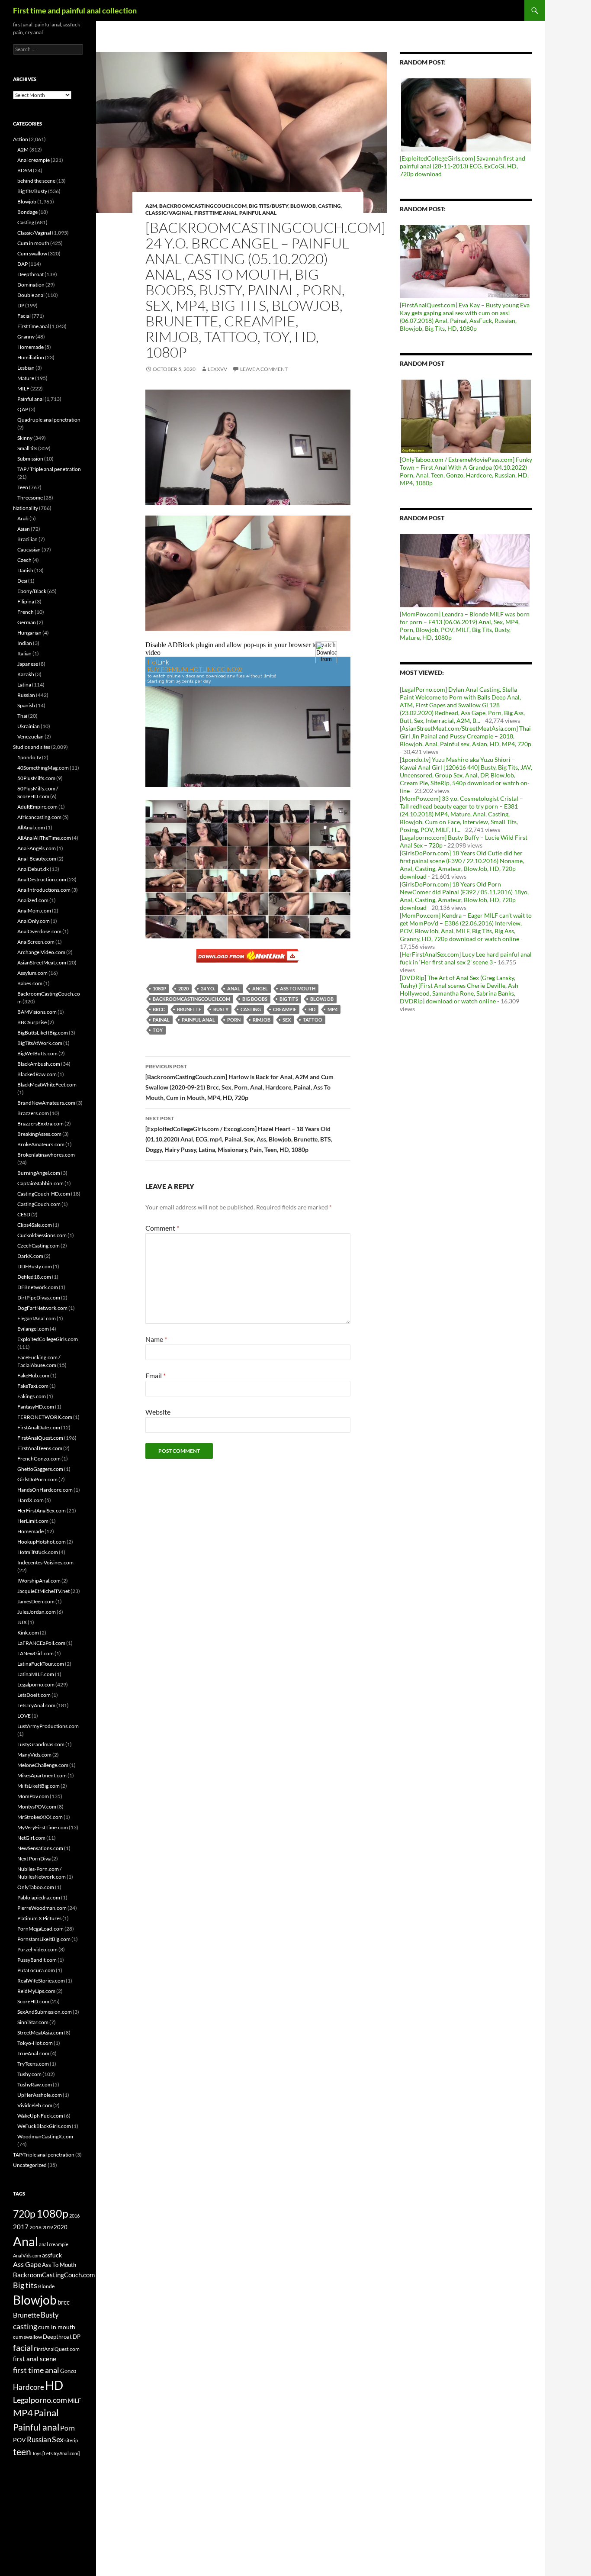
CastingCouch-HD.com (44, 1194)
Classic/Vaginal (169, 213)
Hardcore (29, 2387)
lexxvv (217, 369)
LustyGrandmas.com (41, 1744)
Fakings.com (32, 1396)
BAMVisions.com (37, 1012)
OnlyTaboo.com (36, 1887)
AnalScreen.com (36, 942)
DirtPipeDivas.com (39, 1298)
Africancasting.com (39, 817)
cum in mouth (57, 2327)
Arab (23, 518)
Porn (234, 1020)
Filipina (26, 601)
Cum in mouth (33, 243)
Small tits (27, 448)
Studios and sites (32, 747)
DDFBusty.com (35, 1266)
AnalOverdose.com (39, 931)
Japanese (28, 664)
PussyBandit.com (37, 1960)
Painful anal (258, 213)
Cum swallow (32, 253)
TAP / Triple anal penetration (49, 469)
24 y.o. (208, 988)
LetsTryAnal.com (36, 1705)
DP (21, 305)
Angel (260, 988)
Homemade (31, 347)
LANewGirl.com (35, 1653)
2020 (183, 988)
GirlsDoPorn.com (37, 1479)
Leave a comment (264, 369)
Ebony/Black (32, 591)
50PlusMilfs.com (36, 778)
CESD (24, 1214)
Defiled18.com (34, 1277)
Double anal (31, 295)
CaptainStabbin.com (40, 1183)
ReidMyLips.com (36, 1991)
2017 (21, 2227)
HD (312, 1009)
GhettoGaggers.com (40, 1469)
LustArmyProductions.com (48, 1726)
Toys (37, 2453)
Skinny (25, 438)
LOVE (24, 1716)
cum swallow (27, 2337)
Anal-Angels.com (37, 848)
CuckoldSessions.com (42, 1235)
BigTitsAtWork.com (40, 1043)
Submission (30, 459)
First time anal (216, 213)
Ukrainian (29, 726)
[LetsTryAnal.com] (61, 2453)
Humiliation (31, 357)
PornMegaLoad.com (40, 1929)
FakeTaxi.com (33, 1386)
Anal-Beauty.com (37, 859)
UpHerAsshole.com (40, 2095)
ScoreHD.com (33, 2001)
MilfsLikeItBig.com (39, 1786)
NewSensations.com (40, 1848)
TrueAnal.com (33, 2053)
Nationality (26, 508)
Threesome (30, 498)
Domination (31, 285)
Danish (25, 570)
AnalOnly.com (34, 921)
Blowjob (303, 206)
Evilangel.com (33, 1329)
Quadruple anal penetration (49, 420)
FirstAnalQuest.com (40, 1438)
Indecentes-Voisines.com (45, 1562)
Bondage (27, 212)
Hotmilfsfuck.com (38, 1552)
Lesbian (26, 368)
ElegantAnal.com (37, 1318)
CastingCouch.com (39, 1204)
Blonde (46, 2286)
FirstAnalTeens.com (40, 1448)
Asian (24, 529)
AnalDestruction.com (42, 879)
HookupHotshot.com (42, 1542)
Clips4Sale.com (35, 1225)
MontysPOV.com (37, 1807)
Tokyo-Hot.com (35, 2043)
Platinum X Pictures (39, 1918)
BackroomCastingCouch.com (203, 206)
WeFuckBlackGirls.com (44, 2126)
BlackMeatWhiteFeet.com (47, 1085)
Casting (329, 206)
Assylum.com (32, 973)
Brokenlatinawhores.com (46, 1155)
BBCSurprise (32, 1022)
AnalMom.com (34, 911)
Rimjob (262, 1020)
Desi (22, 581)
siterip (71, 2440)
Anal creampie (34, 160)
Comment (162, 1228)
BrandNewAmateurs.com (46, 1103)
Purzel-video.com (37, 1949)
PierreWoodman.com (42, 1908)
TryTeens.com (33, 2064)
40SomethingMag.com (43, 768)
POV (19, 2440)
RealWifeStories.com (41, 1981)
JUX (22, 1622)
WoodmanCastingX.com (45, 2136)
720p (24, 2214)
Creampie (285, 1009)
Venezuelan (31, 737)
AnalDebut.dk (33, 869)
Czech (24, 560)
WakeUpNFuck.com (40, 2116)
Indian (25, 643)
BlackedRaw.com (37, 1074)
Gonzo (68, 2371)
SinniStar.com (33, 2022)
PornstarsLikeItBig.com (44, 1939)
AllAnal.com (31, 827)
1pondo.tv (29, 757)
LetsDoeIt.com (34, 1695)
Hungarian (29, 633)
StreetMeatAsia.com (40, 2033)
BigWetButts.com (37, 1053)
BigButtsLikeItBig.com (43, 1033)
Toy (158, 1030)
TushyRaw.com (35, 2084)
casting (251, 1009)
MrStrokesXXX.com (40, 1817)
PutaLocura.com (36, 1970)
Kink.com (28, 1633)
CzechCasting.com (39, 1246)
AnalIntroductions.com (44, 890)
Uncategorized (30, 2165)
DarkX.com (30, 1256)
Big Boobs (255, 999)
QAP (23, 409)
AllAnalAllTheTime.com (44, 838)
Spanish (26, 705)
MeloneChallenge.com (43, 1765)
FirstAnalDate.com (39, 1427)
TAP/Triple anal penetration (44, 2155)
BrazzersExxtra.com (40, 1124)
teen (22, 2452)
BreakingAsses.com (39, 1134)
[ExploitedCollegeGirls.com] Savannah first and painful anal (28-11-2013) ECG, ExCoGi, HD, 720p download (463, 166)
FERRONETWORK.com (45, 1417)
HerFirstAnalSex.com (42, 1510)
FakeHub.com (33, 1375)
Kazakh (26, 674)
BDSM (25, 170)
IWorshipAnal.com (39, 1581)
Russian (26, 695)
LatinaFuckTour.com (41, 1664)
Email (156, 1375)
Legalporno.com (36, 1685)
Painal (161, 1020)
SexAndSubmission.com (45, 2012)
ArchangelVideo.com (41, 952)
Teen (23, 487)
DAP (22, 264)
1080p (159, 988)
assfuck (52, 2255)
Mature (26, 378)
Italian (24, 653)
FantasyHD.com (36, 1407)
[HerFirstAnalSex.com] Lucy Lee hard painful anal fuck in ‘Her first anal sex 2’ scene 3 (466, 958)
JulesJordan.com (37, 1612)
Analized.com (33, 900)
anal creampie (54, 2244)
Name (156, 1339)
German (27, 622)
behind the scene (36, 181)
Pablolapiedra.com (39, 1897)
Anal (234, 988)
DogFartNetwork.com (42, 1308)
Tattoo (313, 1020)
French (26, 612)
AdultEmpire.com (37, 807)
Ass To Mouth (298, 988)
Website (158, 1412)
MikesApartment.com (42, 1775)
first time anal (36, 2370)
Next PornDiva (34, 1859)
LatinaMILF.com (36, 1674)
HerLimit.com (33, 1521)
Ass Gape (27, 2264)
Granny (26, 337)
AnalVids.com (27, 2255)
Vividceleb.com (35, 2105)
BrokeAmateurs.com (41, 1144)
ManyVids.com (34, 1755)
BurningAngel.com (39, 1173)
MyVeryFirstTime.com (43, 1827)
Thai (22, 716)
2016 (74, 2216)
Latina (24, 685)
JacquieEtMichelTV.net (43, 1591)
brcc (159, 1009)
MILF (23, 388)
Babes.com (30, 983)
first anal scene (35, 2359)
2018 (35, 2227)
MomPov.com (33, 1796)
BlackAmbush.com (39, 1064)
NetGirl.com (31, 1838)
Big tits (289, 999)
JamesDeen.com (36, 1601)
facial (23, 2347)
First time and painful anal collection (75, 10)
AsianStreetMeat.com (42, 962)
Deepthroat (31, 274)
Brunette (189, 1009)
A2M (151, 206)
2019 (48, 2227)
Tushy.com (29, 2074)
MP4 (332, 1009)
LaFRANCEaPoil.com (41, 1643)
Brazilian (27, 539)
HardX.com (31, 1500)
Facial (24, 316)
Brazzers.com (33, 1113)
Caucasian (29, 550)
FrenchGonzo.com (39, 1459)
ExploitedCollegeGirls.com (48, 1339)
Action (21, 139)
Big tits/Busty (268, 206)
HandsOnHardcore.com (45, 1490)
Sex (287, 1020)
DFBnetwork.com (38, 1287)
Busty (221, 1009)
